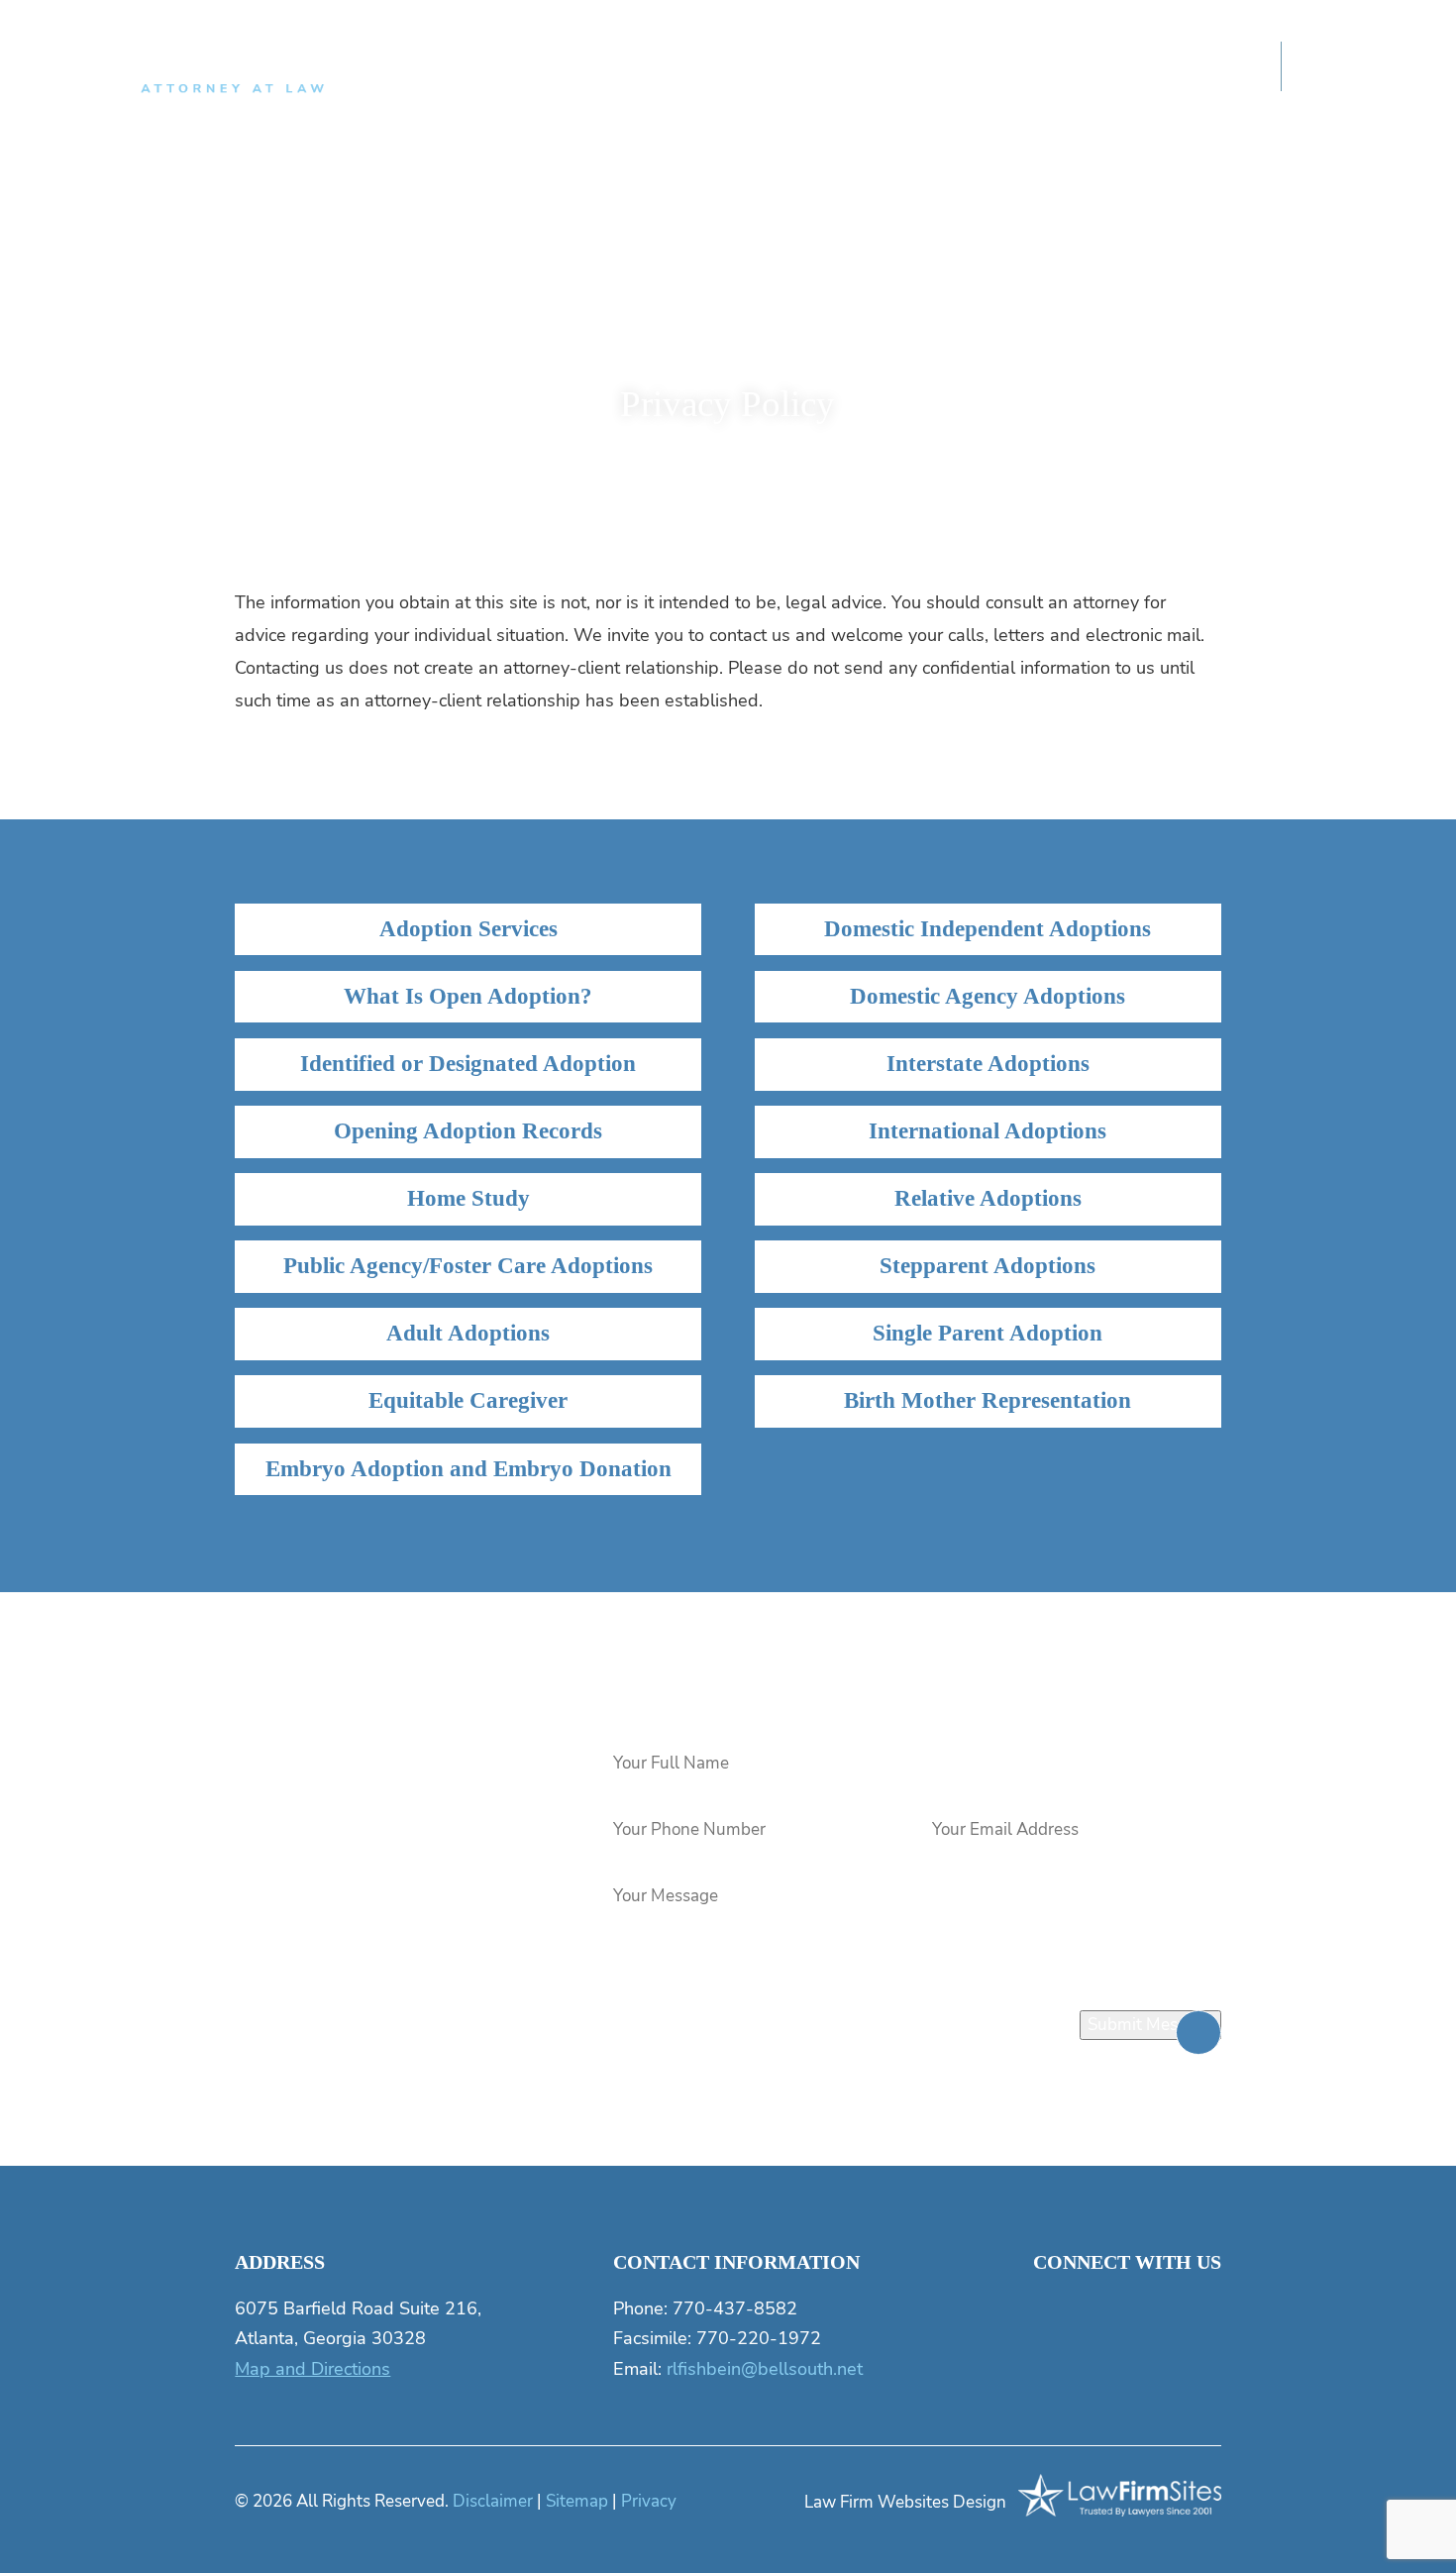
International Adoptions (988, 1131)
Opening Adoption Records (468, 1131)
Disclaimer (493, 2501)
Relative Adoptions (988, 1198)
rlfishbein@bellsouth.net (765, 2368)
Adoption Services (468, 929)
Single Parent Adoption (988, 1333)
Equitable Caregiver (468, 1400)
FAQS (1104, 69)
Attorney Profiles (613, 69)
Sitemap (577, 2501)
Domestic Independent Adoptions (988, 929)
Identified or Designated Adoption (468, 1064)
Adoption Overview (786, 69)
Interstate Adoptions (988, 1064)
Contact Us (1203, 69)
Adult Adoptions (468, 1333)
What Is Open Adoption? (468, 996)
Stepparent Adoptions (988, 1266)
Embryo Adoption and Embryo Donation (468, 1469)
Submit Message (1150, 2025)
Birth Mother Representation (988, 1400)
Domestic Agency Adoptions (988, 996)
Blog (914, 69)
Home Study (468, 1198)
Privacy (649, 2501)
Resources (1007, 69)
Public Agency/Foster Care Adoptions (468, 1266)
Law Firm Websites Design (905, 2502)
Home (488, 69)
